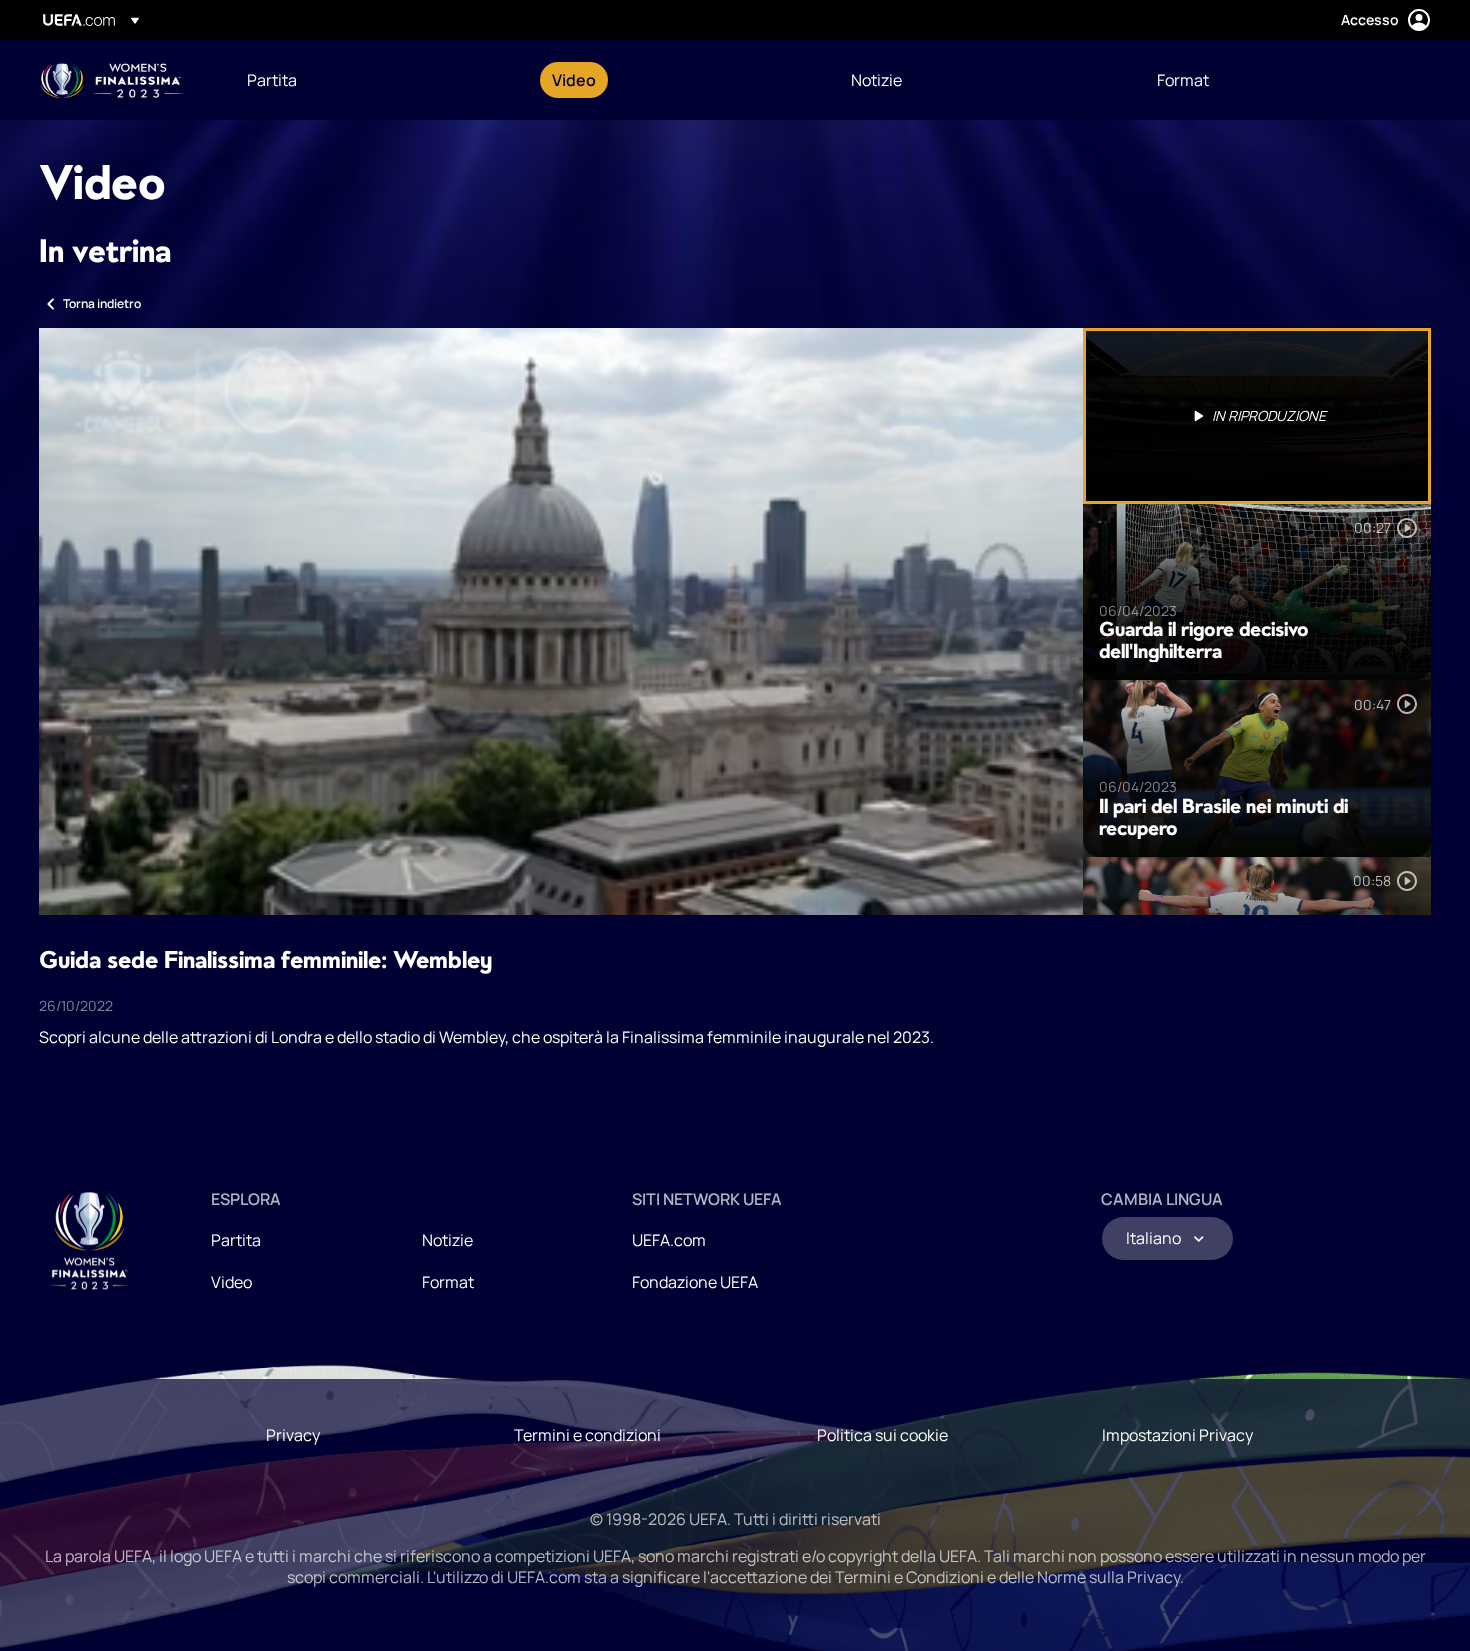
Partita (236, 1240)
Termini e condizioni (587, 1435)
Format (448, 1282)
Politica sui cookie (882, 1435)
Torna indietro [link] (102, 303)
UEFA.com (669, 1240)
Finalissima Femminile (112, 80)
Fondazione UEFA (695, 1282)
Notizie (447, 1240)
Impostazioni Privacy (1177, 1435)
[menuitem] (374, 80)
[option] (1257, 416)
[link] (272, 80)
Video (231, 1282)
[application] (561, 621)
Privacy (293, 1435)
